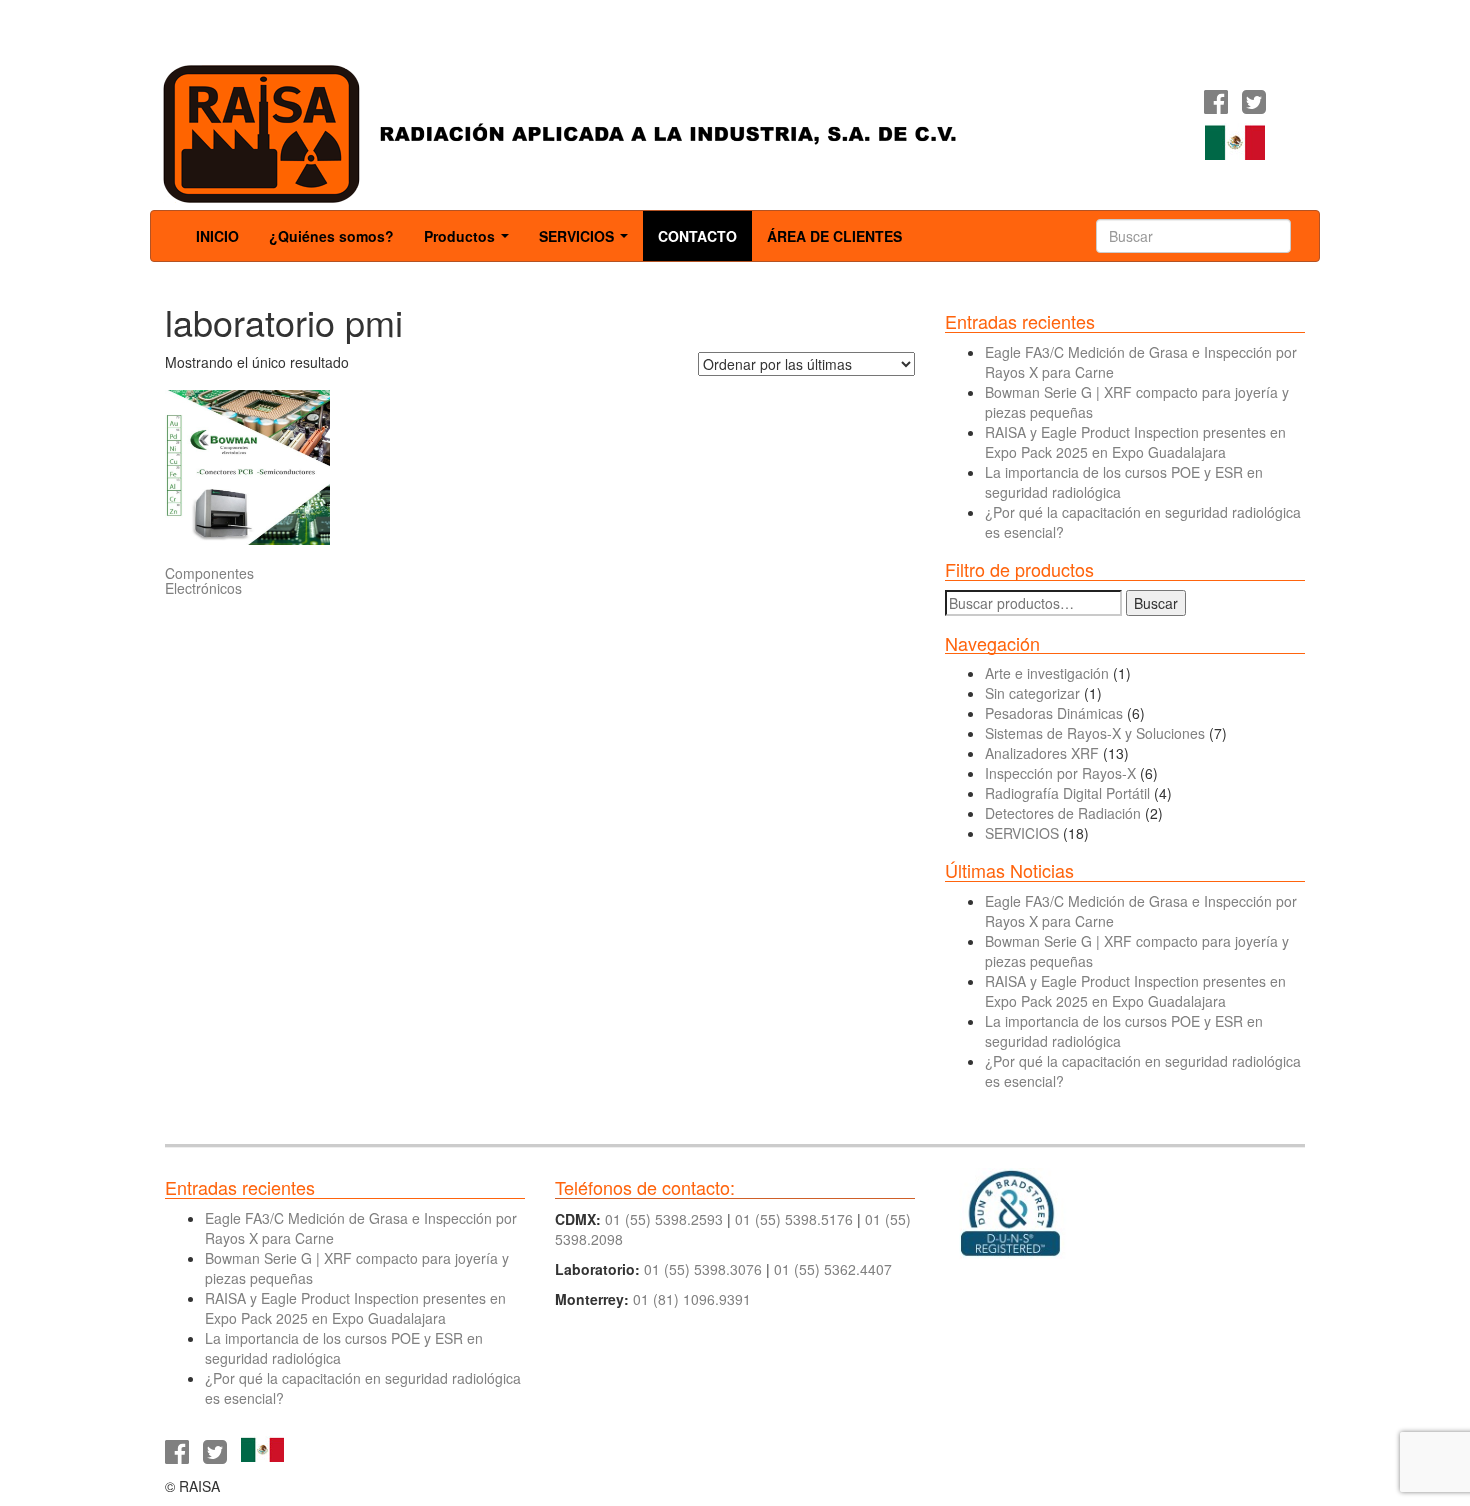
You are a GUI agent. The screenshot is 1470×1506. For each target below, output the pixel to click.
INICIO (217, 236)
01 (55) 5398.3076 (703, 1269)
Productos (470, 242)
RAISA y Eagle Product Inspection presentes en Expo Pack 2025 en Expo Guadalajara (1135, 442)
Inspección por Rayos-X (1060, 773)
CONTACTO (697, 236)
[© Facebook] (1216, 106)
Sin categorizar (1032, 693)
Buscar (1156, 603)
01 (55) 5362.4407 (833, 1269)
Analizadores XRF (1042, 753)
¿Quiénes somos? (331, 236)
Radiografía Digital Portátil (1067, 793)
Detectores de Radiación (1063, 813)
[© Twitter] (1254, 106)
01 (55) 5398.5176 (794, 1219)
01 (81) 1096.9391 (692, 1299)
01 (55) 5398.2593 (664, 1219)
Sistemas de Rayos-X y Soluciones (1095, 733)
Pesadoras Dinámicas (1054, 713)
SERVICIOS (587, 242)
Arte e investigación (1047, 673)
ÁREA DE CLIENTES (834, 236)
